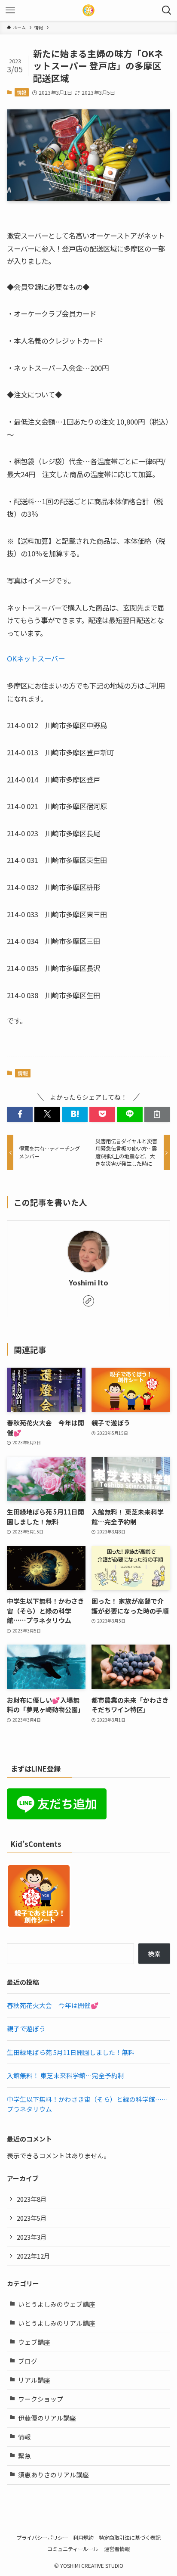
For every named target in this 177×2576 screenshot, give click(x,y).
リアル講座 (34, 2380)
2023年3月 (32, 2237)
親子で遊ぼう (26, 2028)
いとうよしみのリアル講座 (57, 2323)
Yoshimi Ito (88, 1283)
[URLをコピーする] (157, 1114)
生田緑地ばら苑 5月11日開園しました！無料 (71, 2052)
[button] (20, 1114)
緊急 (24, 2456)
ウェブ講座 (34, 2342)
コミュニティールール (73, 2549)
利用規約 (83, 2538)
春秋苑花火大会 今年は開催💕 (53, 2005)
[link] (88, 1301)
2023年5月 (32, 2218)
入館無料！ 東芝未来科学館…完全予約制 (66, 2075)
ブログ (28, 2361)
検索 (154, 1954)
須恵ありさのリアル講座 (53, 2475)
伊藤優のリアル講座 (47, 2418)
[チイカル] (88, 10)
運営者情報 (117, 2549)
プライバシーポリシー (42, 2538)
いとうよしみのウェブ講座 (57, 2304)
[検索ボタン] (167, 10)
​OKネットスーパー (36, 658)
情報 (21, 92)
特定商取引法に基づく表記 (130, 2538)
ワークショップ (41, 2399)
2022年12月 (34, 2256)
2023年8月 (32, 2199)
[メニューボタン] (10, 10)
